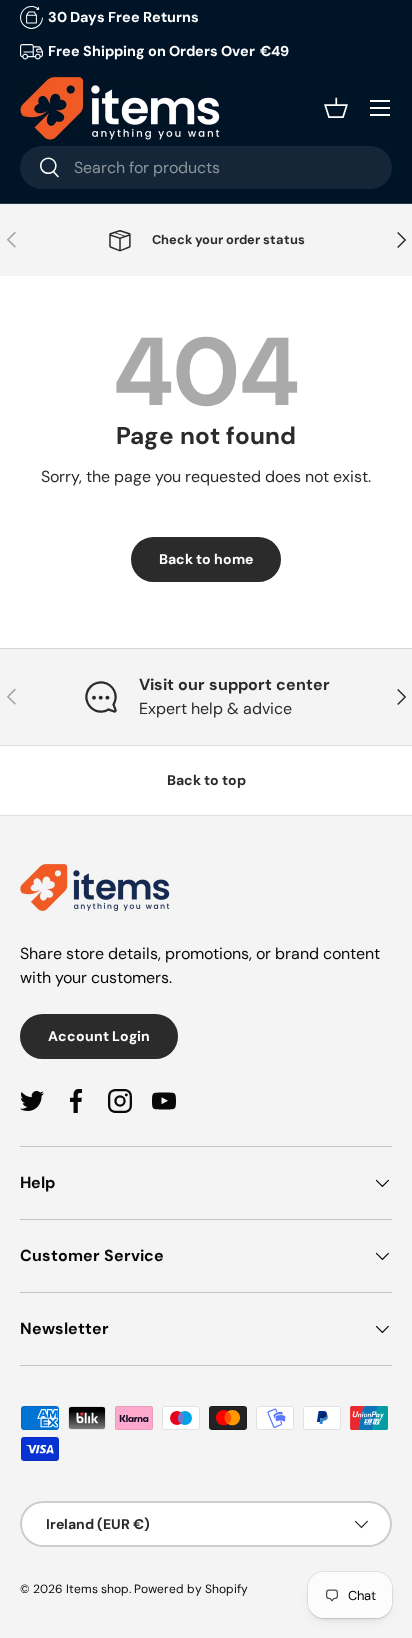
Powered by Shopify (191, 1589)
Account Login (99, 1036)
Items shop (97, 1589)
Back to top (206, 780)
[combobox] (206, 167)
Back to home (206, 559)
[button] (336, 108)
